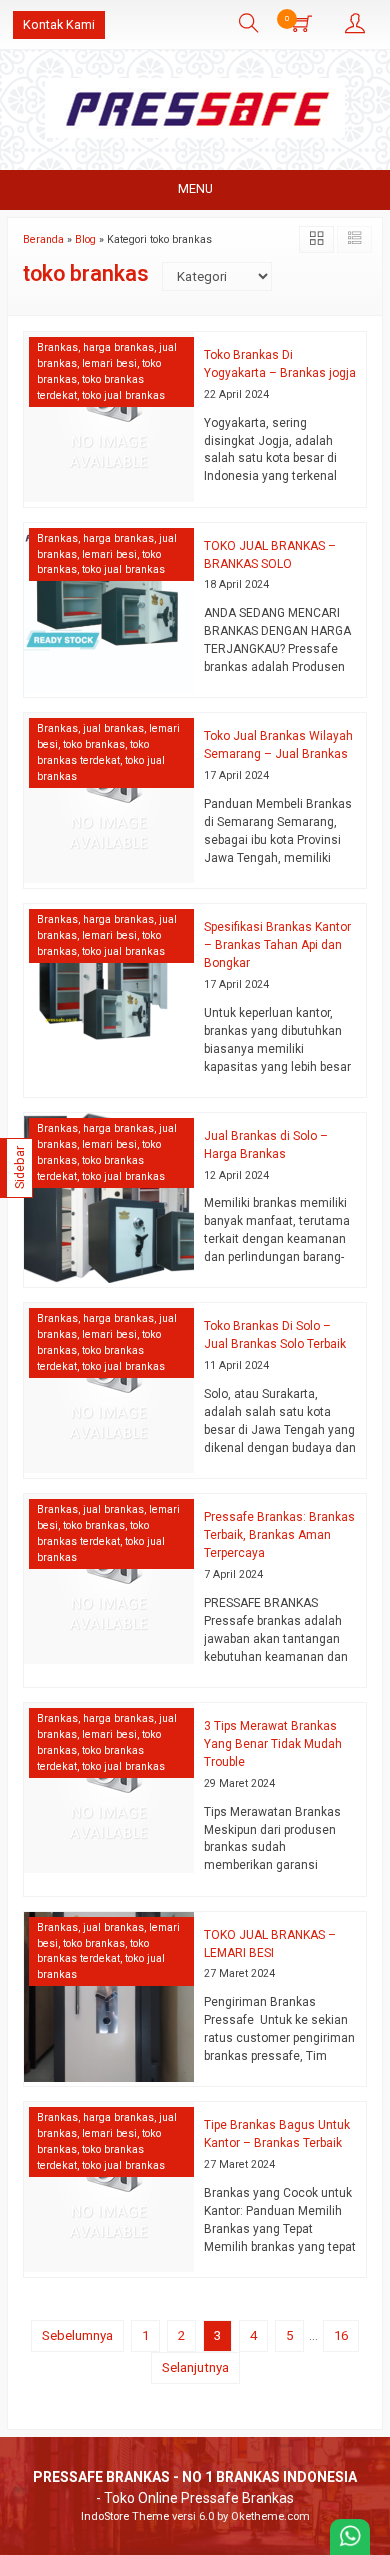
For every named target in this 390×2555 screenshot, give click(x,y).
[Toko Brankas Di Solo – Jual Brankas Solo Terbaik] (109, 1387)
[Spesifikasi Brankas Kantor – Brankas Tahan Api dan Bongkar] (109, 988)
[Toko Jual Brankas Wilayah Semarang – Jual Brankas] (109, 797)
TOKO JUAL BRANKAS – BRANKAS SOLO (270, 555)
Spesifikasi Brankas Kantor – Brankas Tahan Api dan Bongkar (277, 945)
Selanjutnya (195, 2367)
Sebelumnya (77, 2335)
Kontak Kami (59, 24)
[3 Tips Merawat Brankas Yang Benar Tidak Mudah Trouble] (109, 1786)
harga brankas (118, 347)
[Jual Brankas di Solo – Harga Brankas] (109, 1196)
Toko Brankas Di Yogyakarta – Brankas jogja (280, 364)
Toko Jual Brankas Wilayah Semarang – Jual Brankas (278, 745)
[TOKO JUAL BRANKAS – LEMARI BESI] (109, 1995)
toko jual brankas (123, 395)
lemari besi (109, 363)
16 (341, 2335)
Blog (85, 239)
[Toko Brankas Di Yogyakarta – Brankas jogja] (109, 415)
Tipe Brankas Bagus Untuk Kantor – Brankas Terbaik (277, 2134)
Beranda (43, 239)
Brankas (57, 347)
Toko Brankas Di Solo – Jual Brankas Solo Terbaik (275, 1335)
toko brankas (94, 744)
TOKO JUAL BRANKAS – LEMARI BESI (270, 1944)
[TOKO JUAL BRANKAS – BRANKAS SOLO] (109, 606)
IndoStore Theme (125, 2516)
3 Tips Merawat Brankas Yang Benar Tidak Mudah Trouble (273, 1744)
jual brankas (113, 728)
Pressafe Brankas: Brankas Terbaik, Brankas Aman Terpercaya (279, 1535)
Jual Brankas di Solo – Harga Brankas (266, 1145)
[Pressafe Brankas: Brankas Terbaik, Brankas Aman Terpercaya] (109, 1578)
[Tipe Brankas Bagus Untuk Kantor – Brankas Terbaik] (109, 2186)
